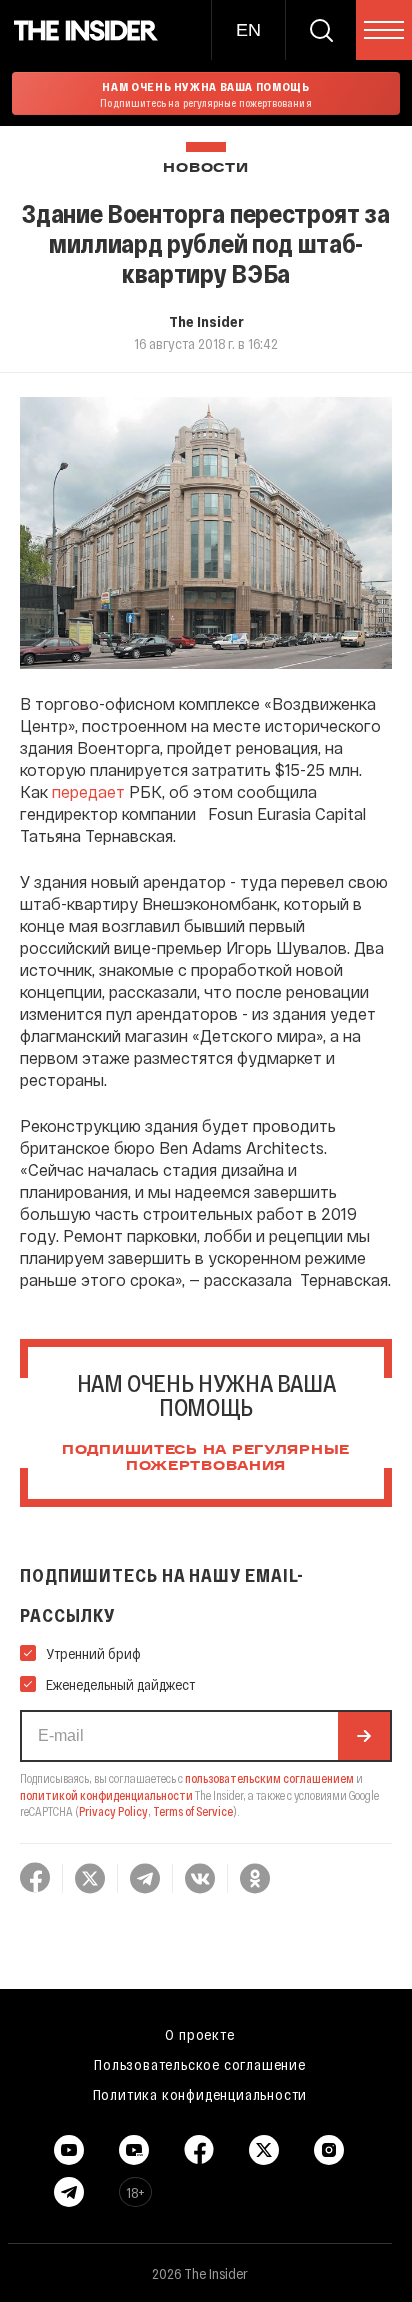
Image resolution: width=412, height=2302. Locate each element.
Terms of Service (193, 1811)
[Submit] (364, 1736)
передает (88, 791)
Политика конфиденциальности (200, 2094)
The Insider (206, 321)
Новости (205, 168)
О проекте (199, 2034)
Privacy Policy (113, 1811)
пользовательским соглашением (269, 1778)
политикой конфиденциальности (106, 1795)
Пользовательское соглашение (200, 2064)
